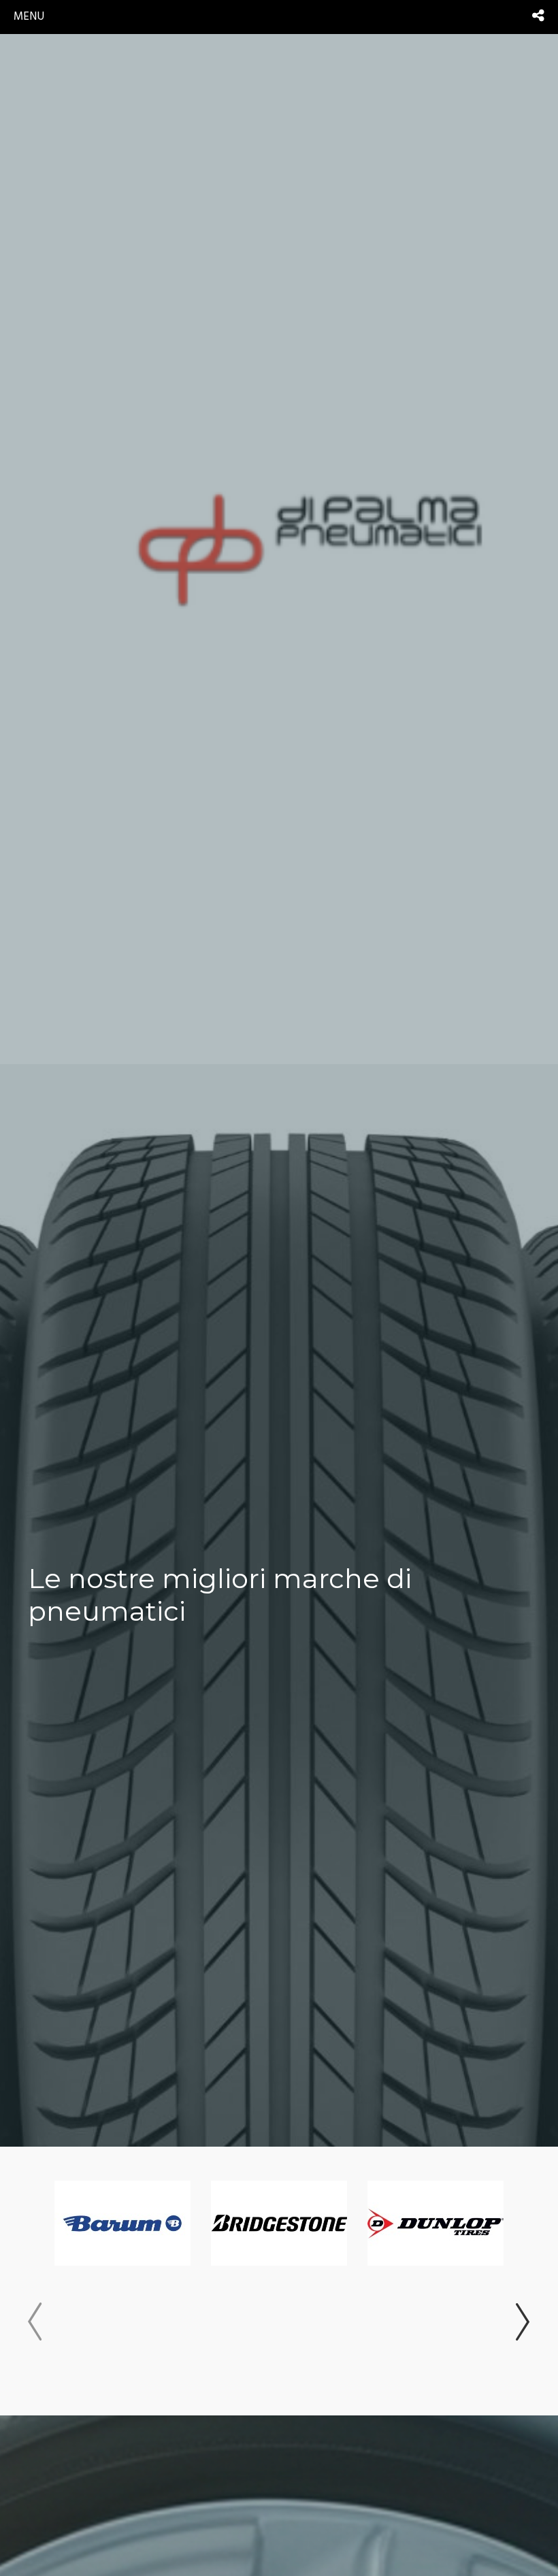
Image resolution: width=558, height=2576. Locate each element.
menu (29, 17)
